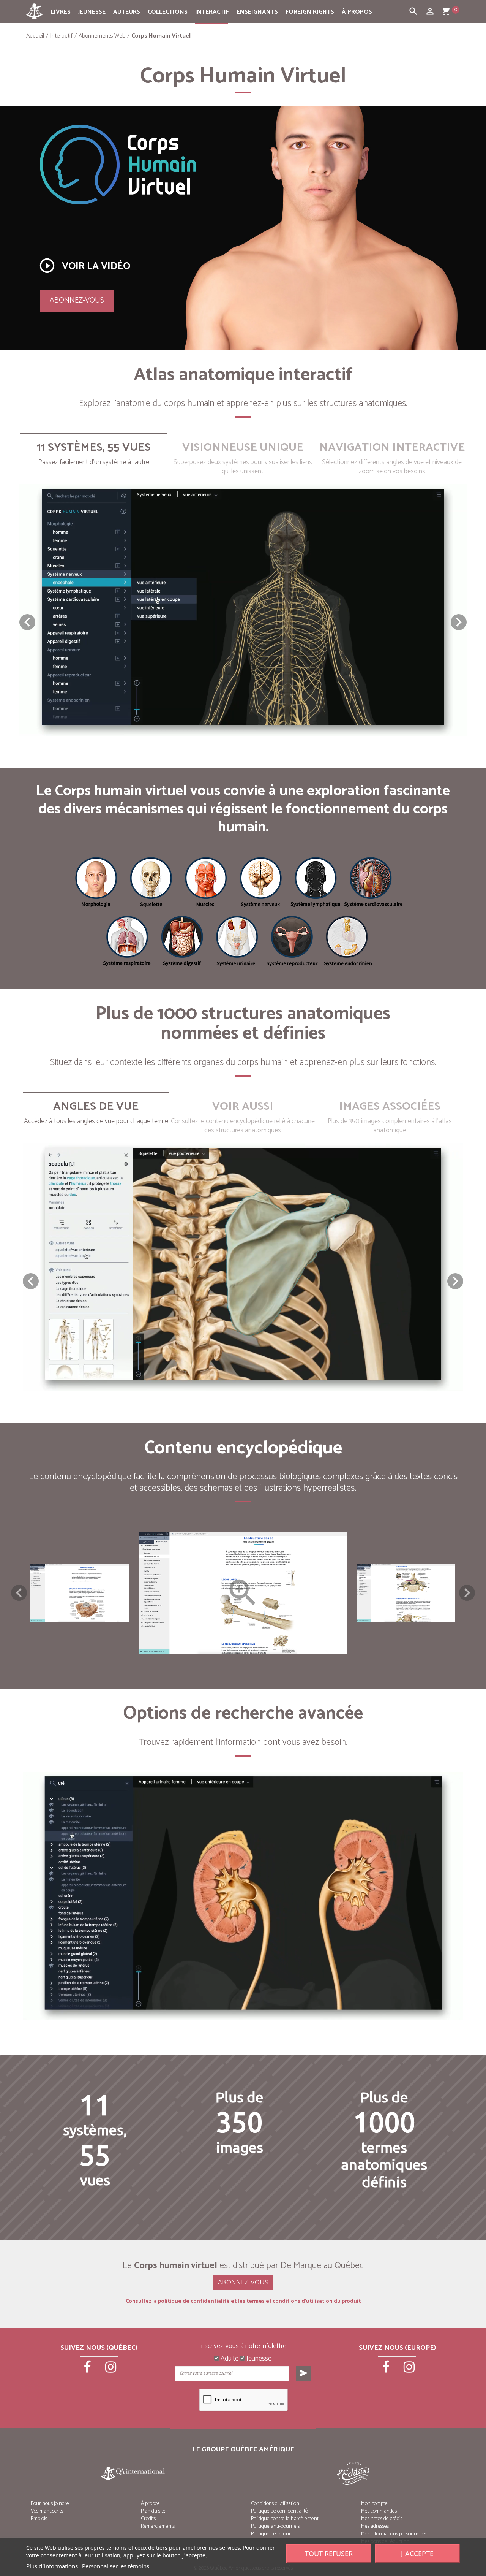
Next (467, 1593)
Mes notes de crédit (382, 2519)
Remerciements (158, 2526)
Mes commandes (379, 2511)
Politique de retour (271, 2534)
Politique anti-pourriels (275, 2526)
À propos (357, 12)
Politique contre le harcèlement (285, 2519)
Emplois (39, 2519)
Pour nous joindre (50, 2504)
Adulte (229, 2359)
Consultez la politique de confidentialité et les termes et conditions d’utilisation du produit (243, 2302)
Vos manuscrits (47, 2511)
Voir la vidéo (84, 266)
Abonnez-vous (77, 300)
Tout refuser (329, 2554)
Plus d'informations (52, 2566)
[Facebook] (88, 2370)
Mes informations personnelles (394, 2534)
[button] (459, 622)
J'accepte (417, 2554)
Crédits (148, 2519)
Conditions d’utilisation (275, 2504)
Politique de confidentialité (279, 2511)
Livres (61, 12)
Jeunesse (92, 12)
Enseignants (257, 12)
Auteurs (127, 12)
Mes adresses (375, 2526)
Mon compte (374, 2504)
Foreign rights (310, 12)
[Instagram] (111, 2370)
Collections (168, 12)
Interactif (212, 12)
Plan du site (153, 2511)
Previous (19, 1593)
